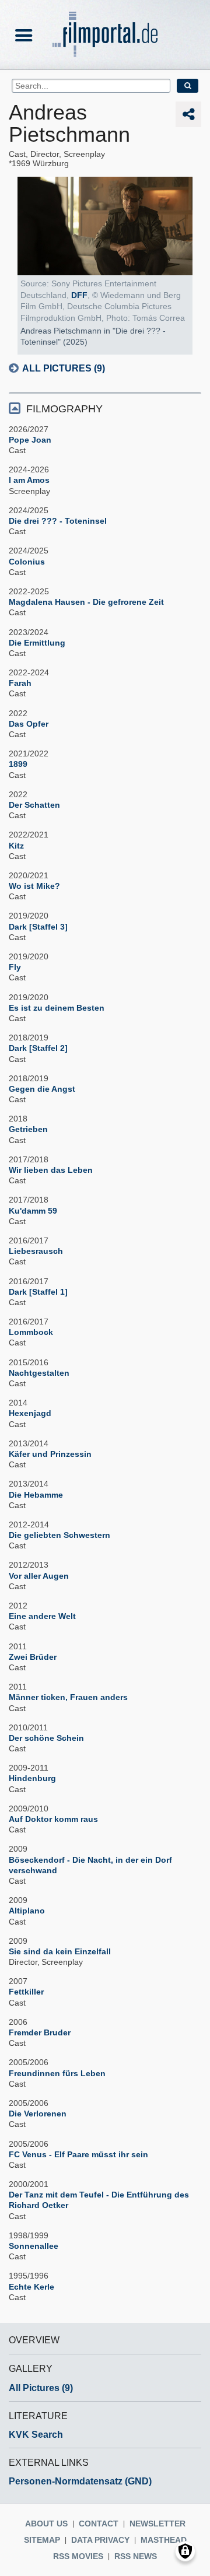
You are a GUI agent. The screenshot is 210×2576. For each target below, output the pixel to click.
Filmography (64, 409)
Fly (15, 967)
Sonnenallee (34, 2246)
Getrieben (28, 1129)
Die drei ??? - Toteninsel (58, 521)
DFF (79, 295)
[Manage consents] (185, 2551)
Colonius (27, 562)
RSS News (136, 2556)
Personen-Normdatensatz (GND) (80, 2481)
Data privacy (100, 2540)
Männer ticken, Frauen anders (68, 1697)
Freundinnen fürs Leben (57, 2073)
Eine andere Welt (42, 1616)
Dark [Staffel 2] (38, 1048)
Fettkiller (26, 1992)
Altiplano (27, 1911)
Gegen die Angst (42, 1089)
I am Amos (29, 480)
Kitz (16, 846)
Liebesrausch (36, 1251)
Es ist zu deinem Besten (57, 1008)
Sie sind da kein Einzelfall (60, 1951)
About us (46, 2524)
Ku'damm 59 (33, 1211)
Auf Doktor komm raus (53, 1819)
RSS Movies (78, 2556)
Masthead (164, 2540)
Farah (20, 683)
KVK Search (36, 2435)
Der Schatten (34, 805)
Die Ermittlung (37, 643)
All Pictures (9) (64, 368)
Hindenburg (32, 1778)
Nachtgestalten (39, 1373)
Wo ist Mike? (34, 886)
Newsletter (157, 2524)
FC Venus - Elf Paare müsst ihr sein (78, 2154)
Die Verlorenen (38, 2114)
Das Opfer (29, 724)
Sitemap (42, 2540)
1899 (18, 764)
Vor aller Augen (39, 1576)
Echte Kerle (32, 2287)
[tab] (105, 408)
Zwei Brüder (33, 1657)
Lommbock (31, 1332)
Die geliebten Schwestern (60, 1535)
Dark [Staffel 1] (38, 1292)
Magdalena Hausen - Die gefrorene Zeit (86, 602)
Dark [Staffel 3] (38, 927)
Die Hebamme (36, 1495)
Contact (99, 2524)
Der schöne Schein (46, 1738)
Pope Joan (30, 440)
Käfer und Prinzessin (50, 1454)
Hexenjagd (30, 1413)
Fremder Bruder (40, 2032)
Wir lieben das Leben (51, 1170)
